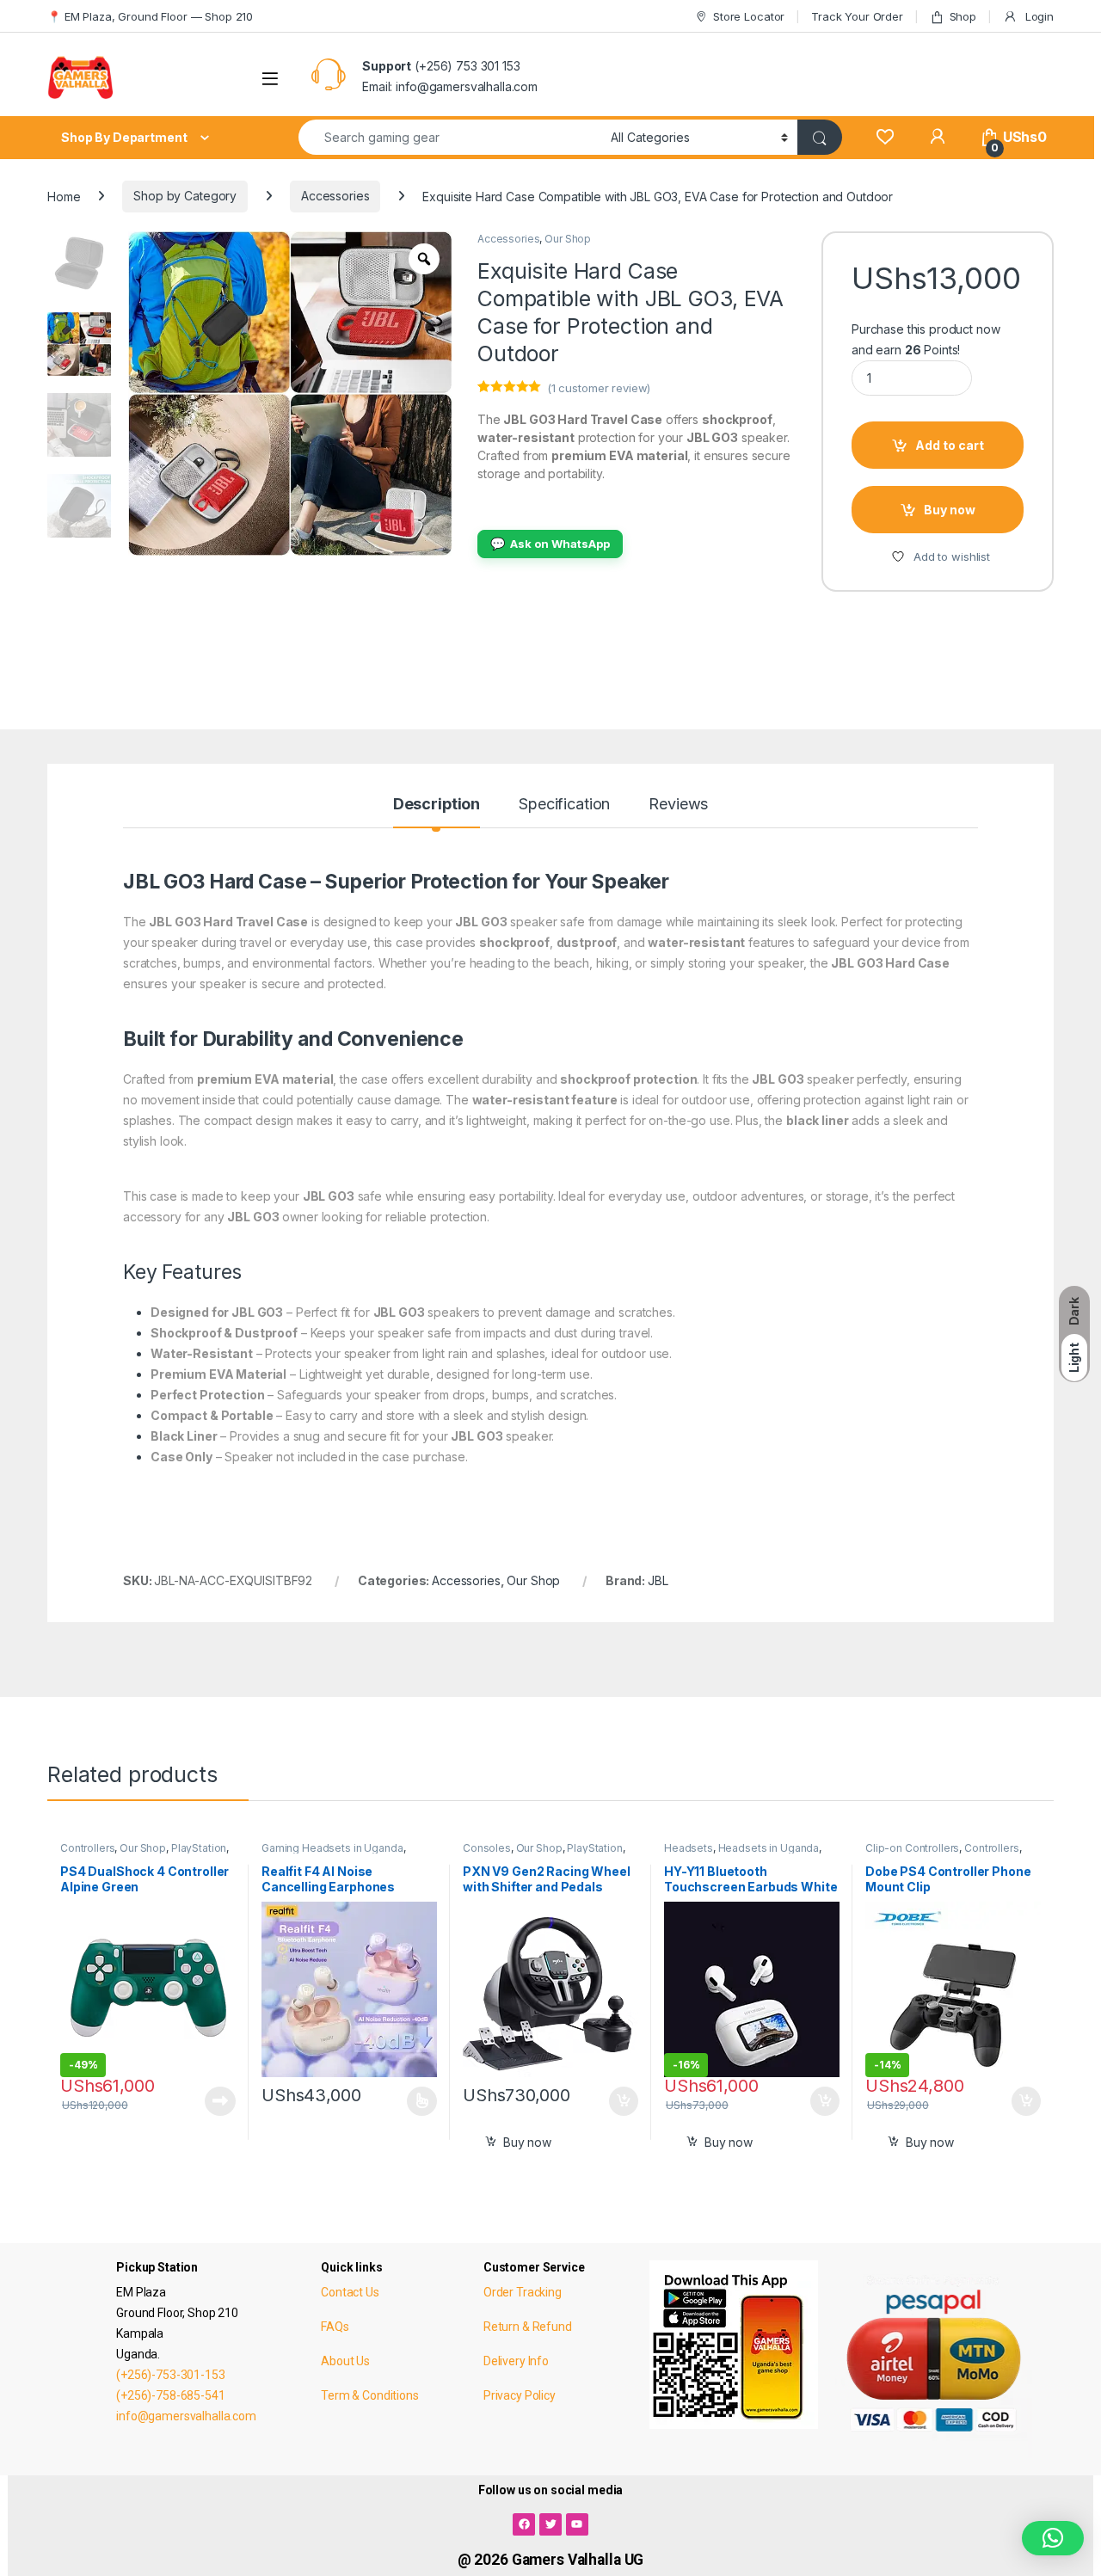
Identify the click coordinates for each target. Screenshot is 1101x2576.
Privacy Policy (520, 2395)
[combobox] (450, 137)
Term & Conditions (370, 2395)
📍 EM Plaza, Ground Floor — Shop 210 (150, 16)
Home (64, 196)
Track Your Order (857, 16)
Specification (564, 805)
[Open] (270, 79)
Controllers (87, 1848)
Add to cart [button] (624, 2101)
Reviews (678, 805)
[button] (1053, 2538)
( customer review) (599, 388)
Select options (416, 2101)
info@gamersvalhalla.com (186, 2416)
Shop (963, 16)
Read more (220, 2101)
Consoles (487, 1848)
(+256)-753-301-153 (170, 2375)
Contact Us (350, 2292)
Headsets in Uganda (769, 1848)
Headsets (689, 1848)
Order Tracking (523, 2292)
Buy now (950, 510)
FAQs (335, 2327)
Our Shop (568, 239)
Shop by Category (185, 196)
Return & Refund (528, 2327)
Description (437, 805)
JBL (658, 1580)
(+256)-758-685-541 (170, 2395)
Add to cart (950, 445)
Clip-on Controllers (912, 1848)
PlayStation (199, 1848)
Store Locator (749, 16)
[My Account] (937, 137)
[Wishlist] (885, 137)
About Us (345, 2361)
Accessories (335, 196)
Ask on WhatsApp (550, 543)
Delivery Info (516, 2361)
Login (1038, 16)
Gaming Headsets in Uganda (332, 1848)
